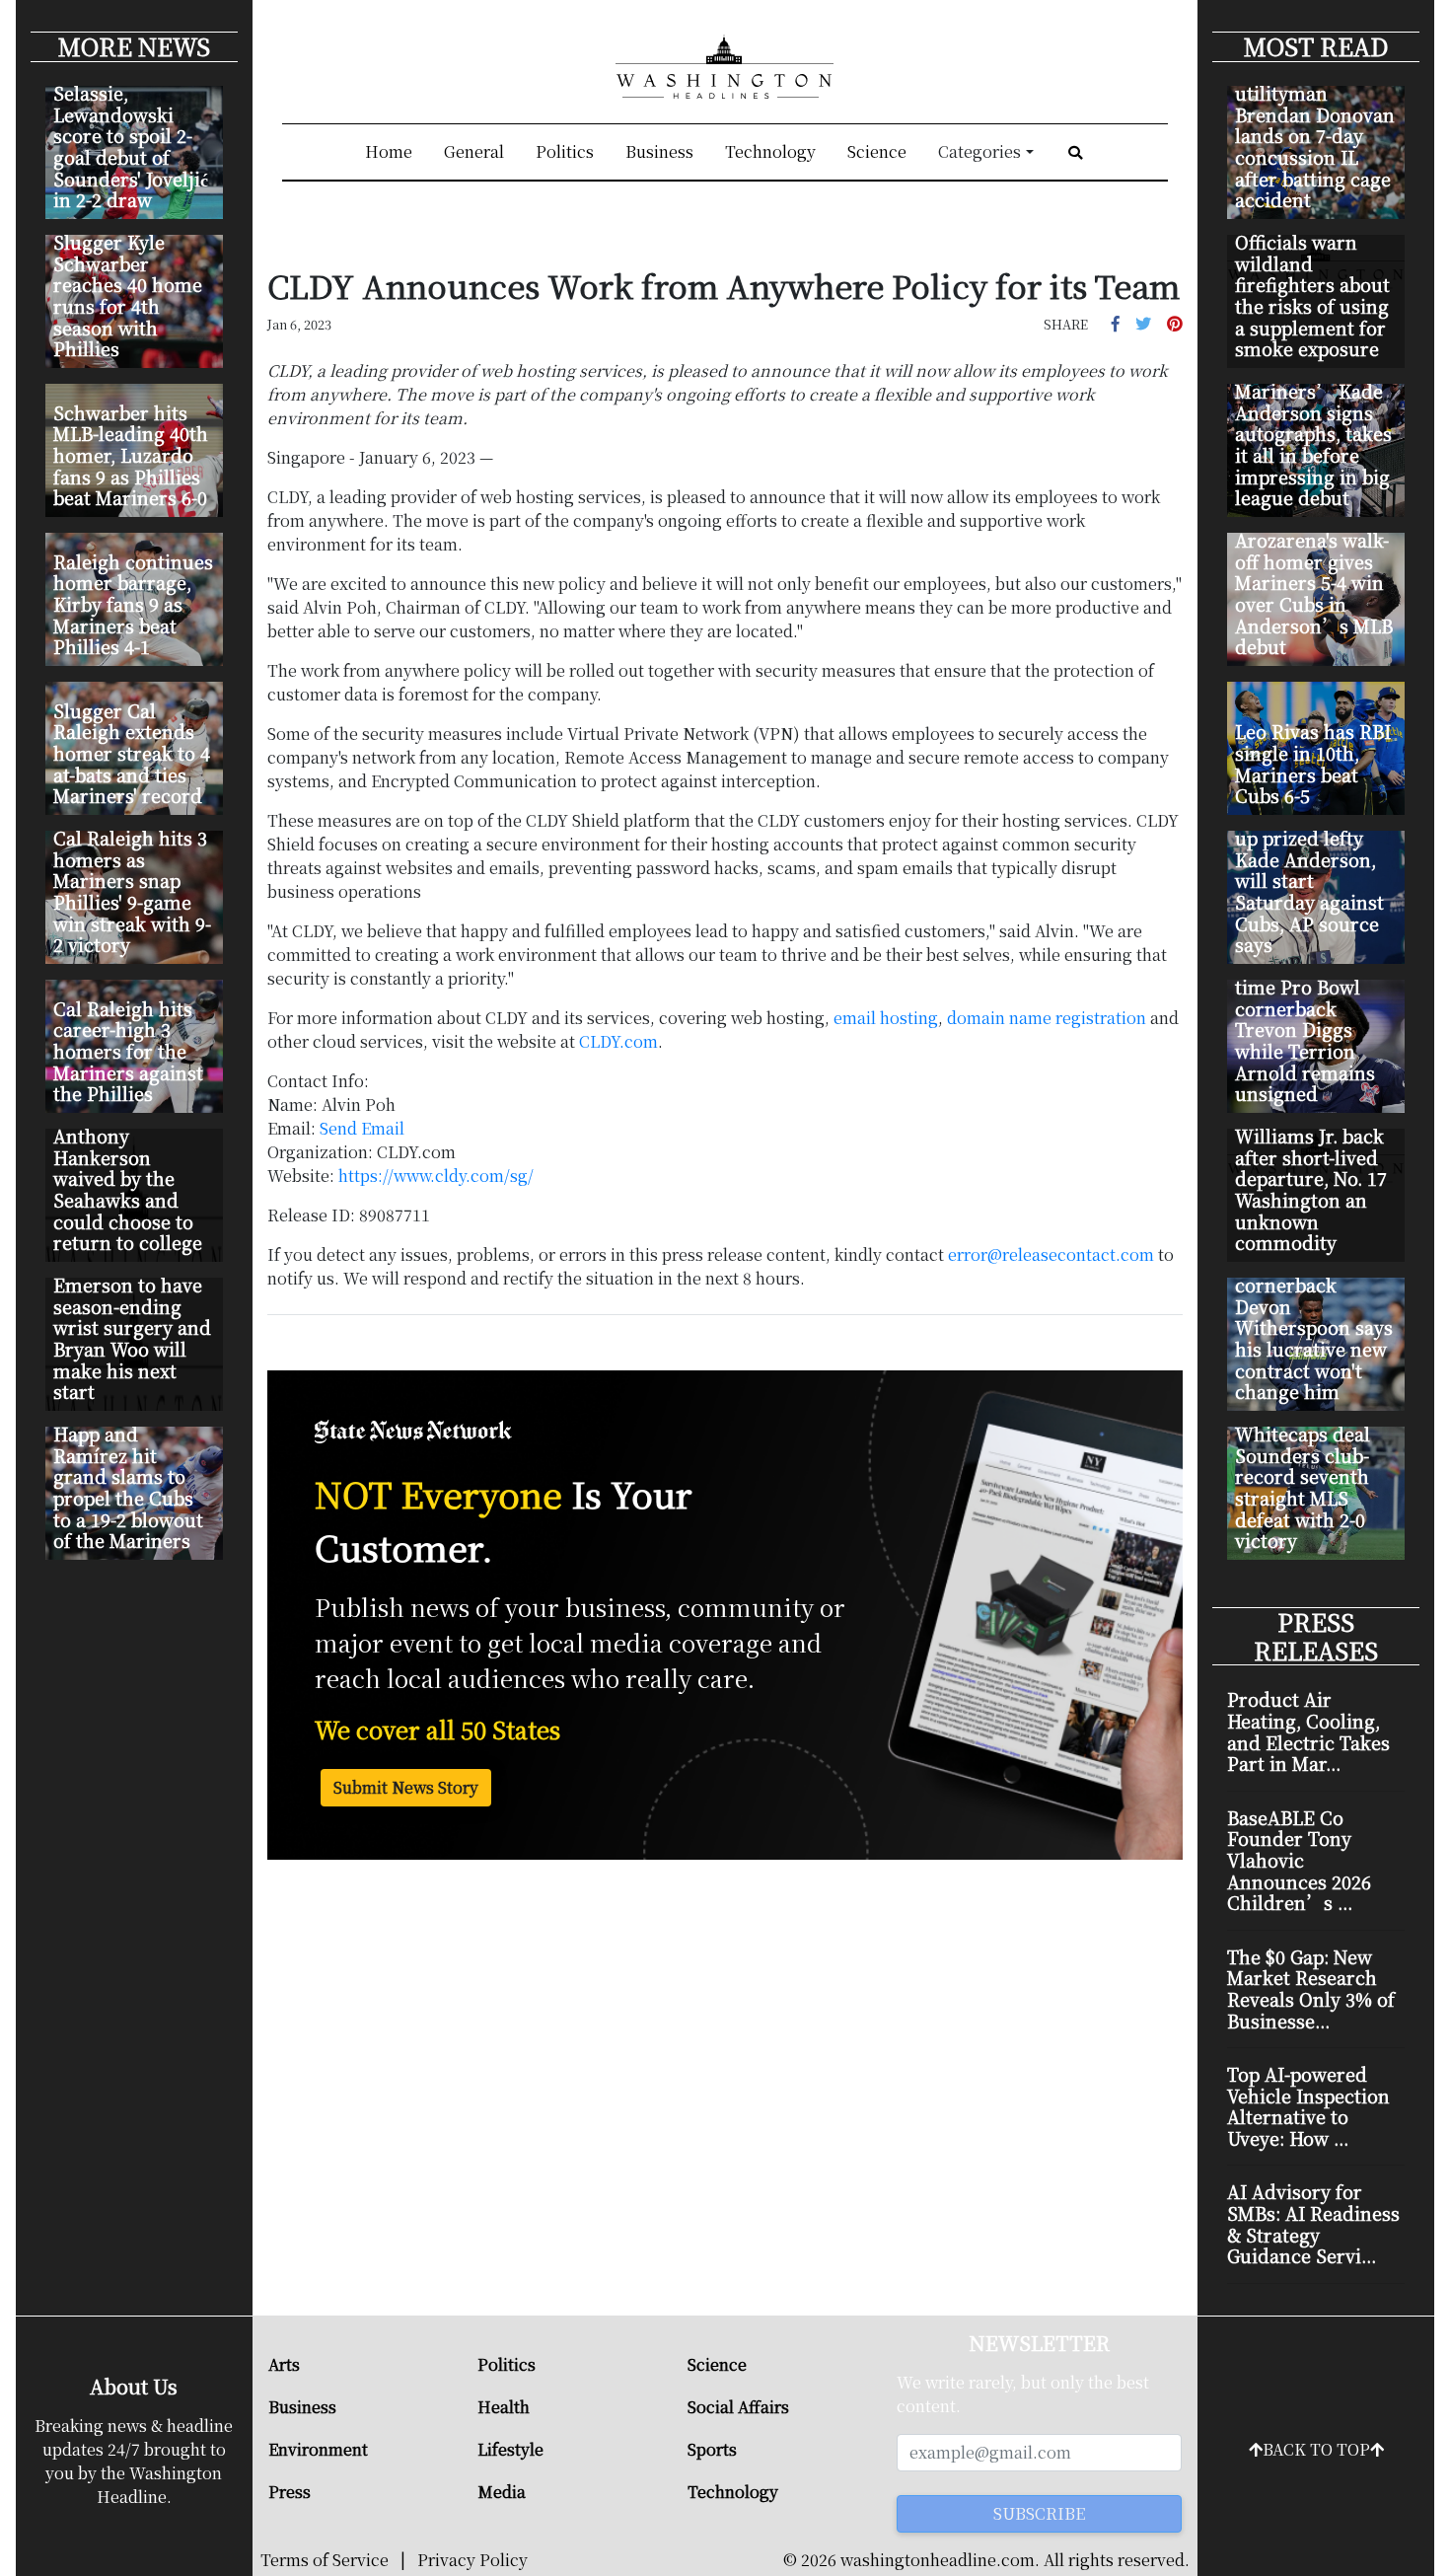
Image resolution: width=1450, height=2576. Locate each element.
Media (502, 2492)
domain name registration (1047, 1018)
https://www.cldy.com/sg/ (436, 1176)
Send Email (362, 1128)
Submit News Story (406, 1787)
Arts (284, 2364)
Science (877, 151)
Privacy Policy (472, 2560)
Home (389, 151)
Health (504, 2407)
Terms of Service (325, 2560)
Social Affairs (738, 2407)
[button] (1116, 323)
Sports (712, 2449)
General (474, 151)
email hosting (886, 1018)
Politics (565, 151)
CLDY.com (618, 1041)
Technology (770, 151)
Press (290, 2492)
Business (659, 151)
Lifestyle (510, 2449)
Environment (318, 2449)
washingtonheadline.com (938, 2560)
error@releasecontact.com (1051, 1254)
